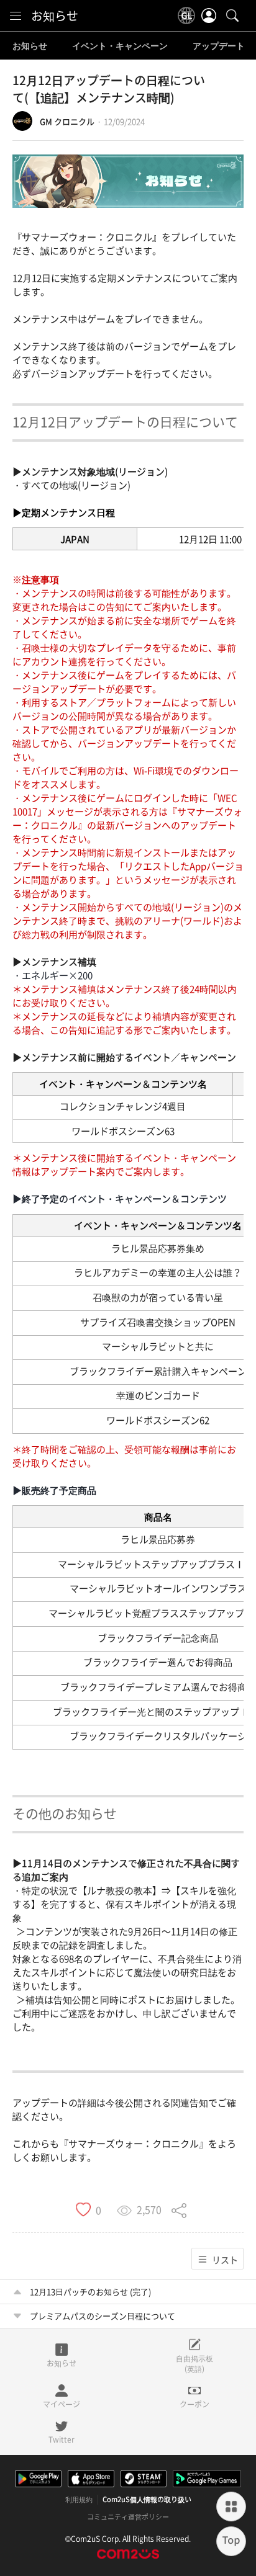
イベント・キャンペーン (120, 46)
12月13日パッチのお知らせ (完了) (90, 2292)
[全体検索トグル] (232, 16)
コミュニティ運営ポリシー (128, 2517)
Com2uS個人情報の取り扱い (147, 2500)
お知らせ (55, 16)
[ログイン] (209, 16)
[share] (179, 2209)
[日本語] (186, 16)
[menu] (16, 16)
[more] (231, 2507)
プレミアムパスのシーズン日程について (103, 2316)
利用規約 (79, 2500)
